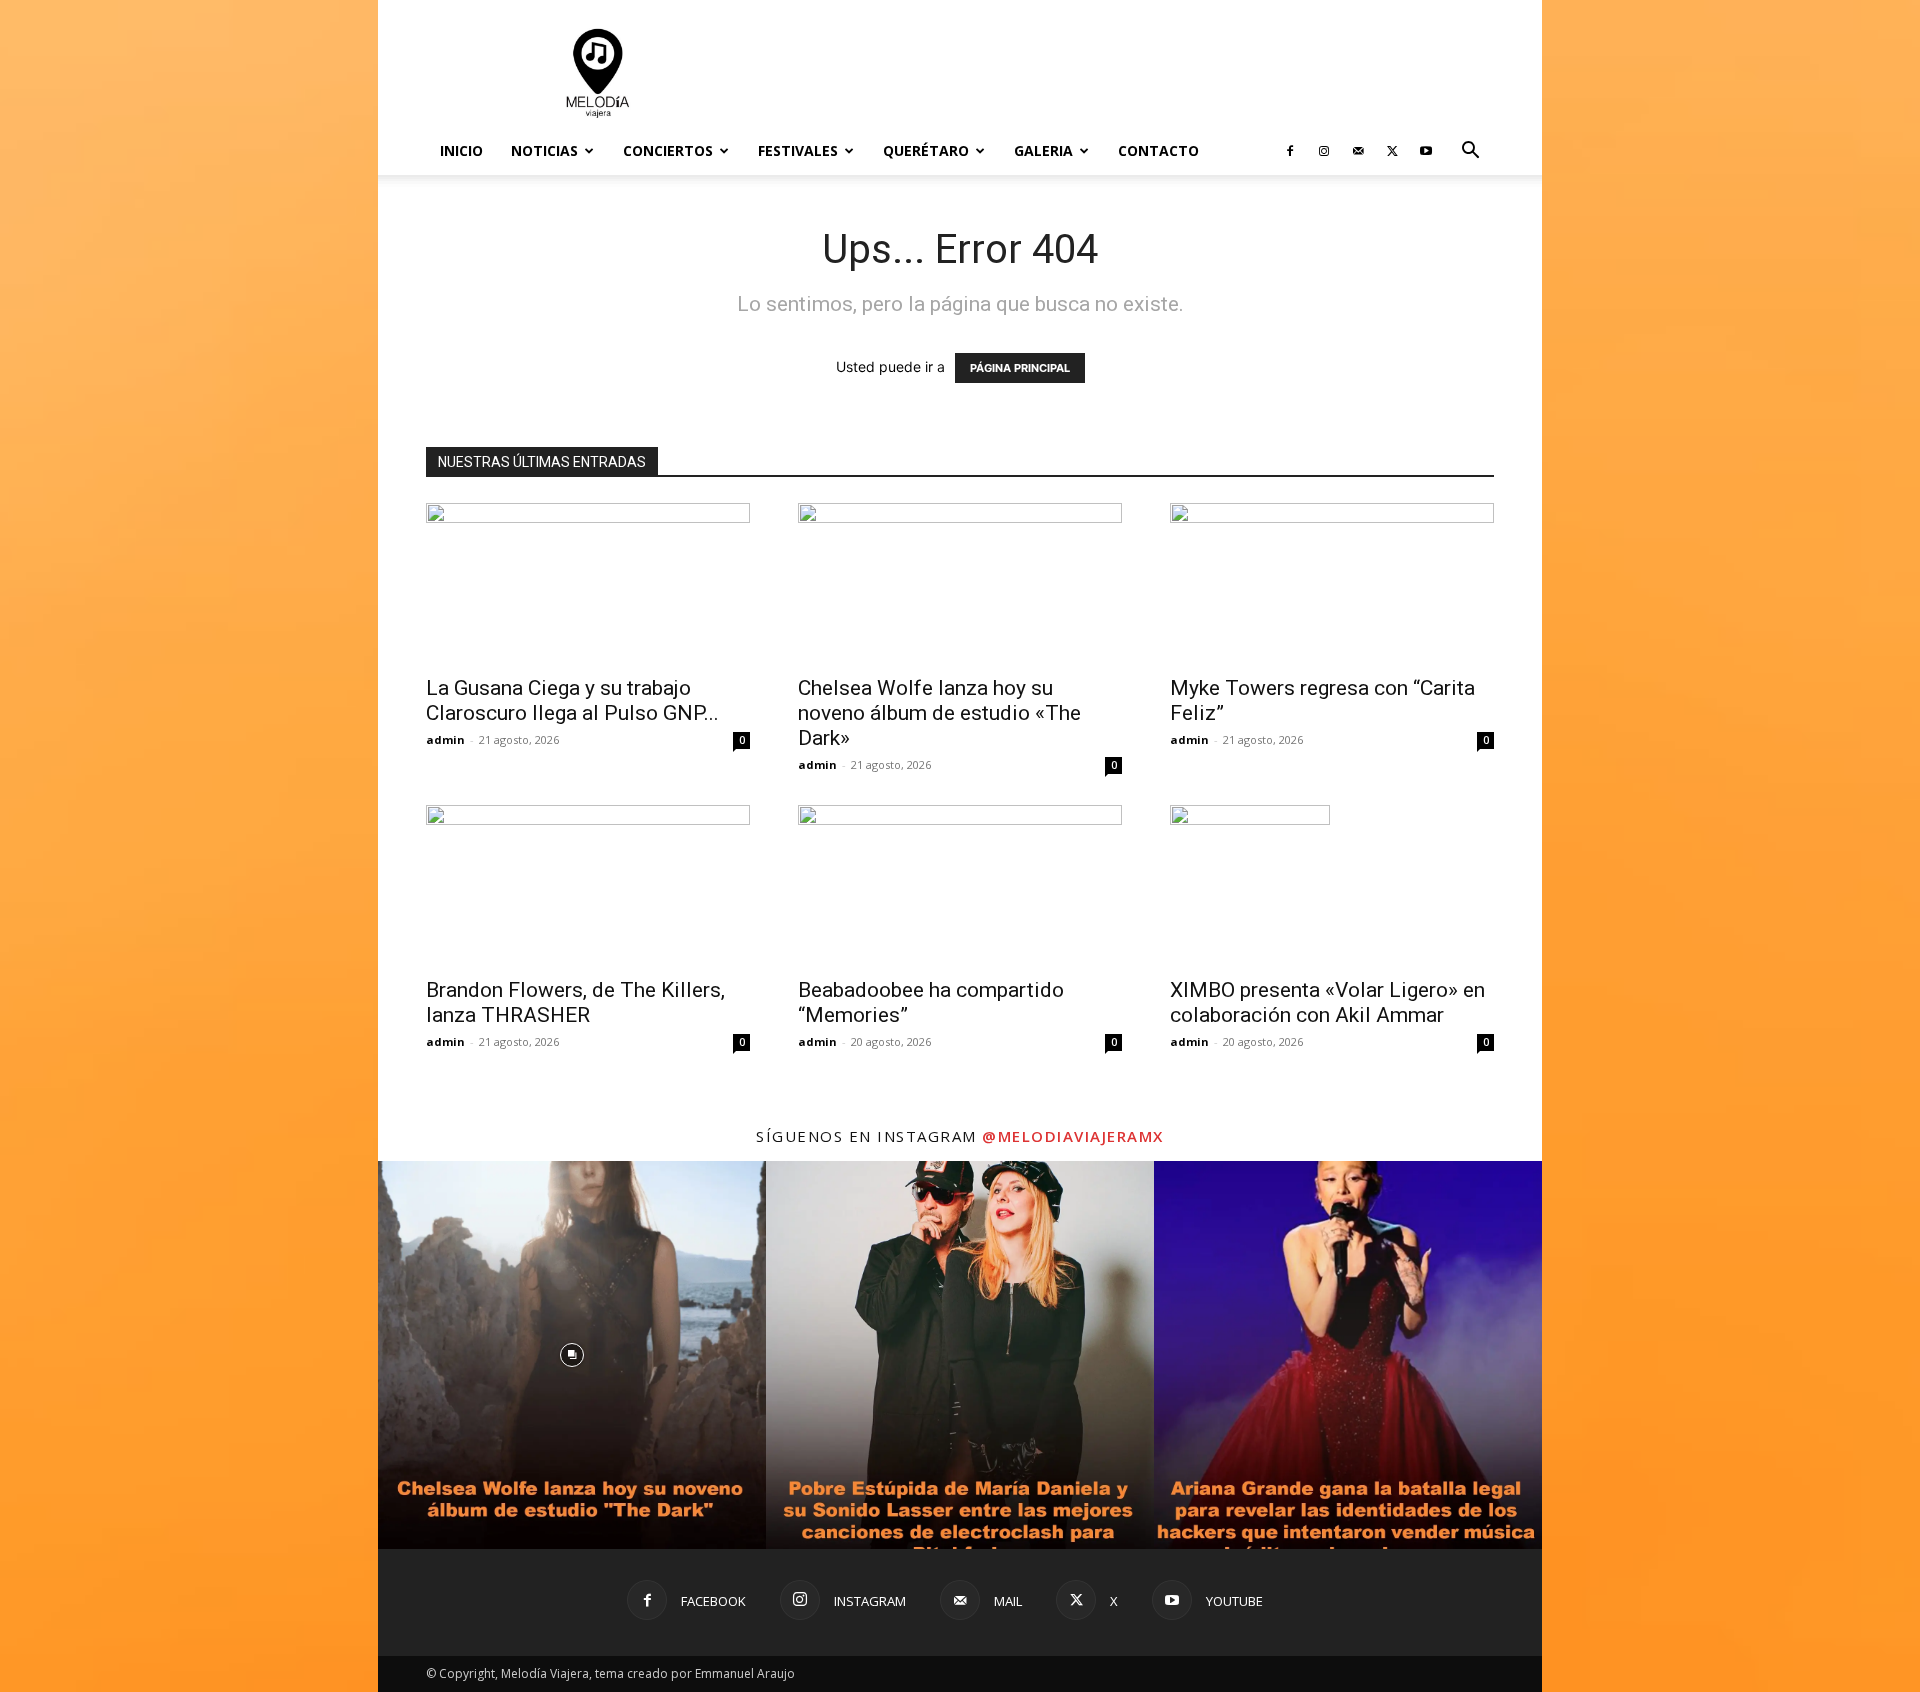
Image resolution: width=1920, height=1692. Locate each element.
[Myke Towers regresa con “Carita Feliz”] (1332, 583)
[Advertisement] (1130, 73)
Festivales (798, 150)
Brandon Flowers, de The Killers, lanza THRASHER (575, 1002)
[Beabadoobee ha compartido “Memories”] (960, 885)
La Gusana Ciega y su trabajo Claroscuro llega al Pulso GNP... (572, 700)
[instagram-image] (572, 1355)
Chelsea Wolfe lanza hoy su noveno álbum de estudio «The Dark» (939, 713)
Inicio (461, 150)
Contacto (1158, 150)
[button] (1470, 152)
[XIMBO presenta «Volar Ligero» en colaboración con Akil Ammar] (1332, 885)
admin (445, 739)
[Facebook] (1290, 151)
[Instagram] (1324, 151)
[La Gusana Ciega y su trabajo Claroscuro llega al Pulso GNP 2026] (588, 583)
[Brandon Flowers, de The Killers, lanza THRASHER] (588, 885)
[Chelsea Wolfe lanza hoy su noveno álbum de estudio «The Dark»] (960, 583)
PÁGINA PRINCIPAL (1020, 368)
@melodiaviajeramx (1073, 1136)
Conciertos (668, 150)
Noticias (544, 150)
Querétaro (926, 150)
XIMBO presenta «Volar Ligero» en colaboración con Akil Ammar (1327, 1002)
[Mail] (1358, 151)
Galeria (1043, 150)
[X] (1392, 151)
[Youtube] (1426, 151)
